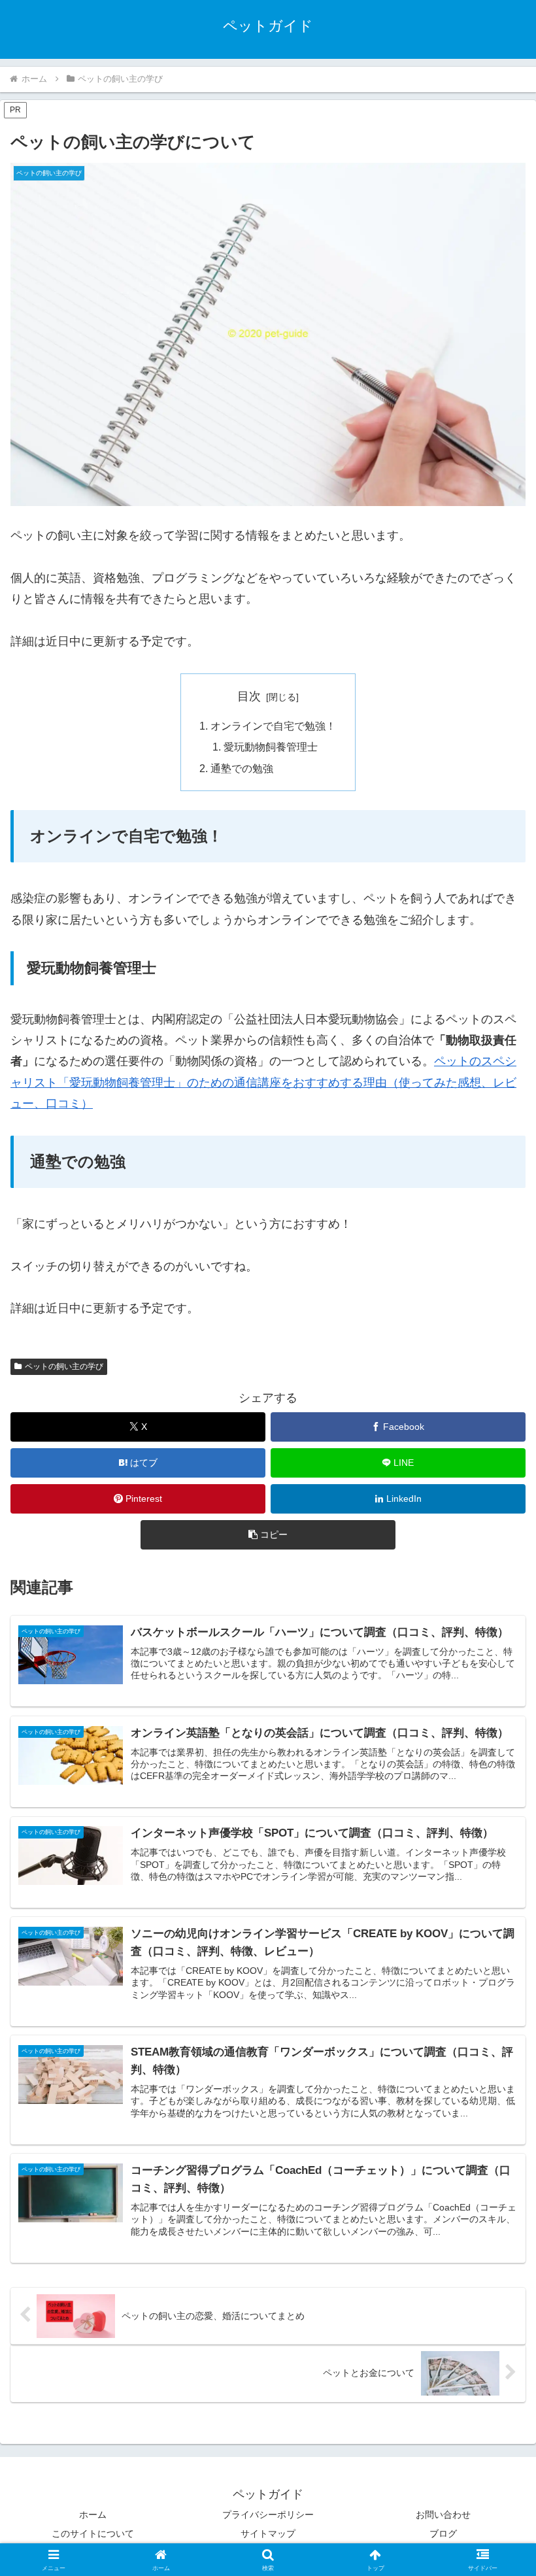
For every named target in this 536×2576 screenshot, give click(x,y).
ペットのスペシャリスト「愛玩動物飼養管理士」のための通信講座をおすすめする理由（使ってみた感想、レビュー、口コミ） (263, 1082)
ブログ (443, 2534)
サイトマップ (268, 2534)
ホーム (93, 2515)
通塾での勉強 (242, 768)
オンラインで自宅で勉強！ (273, 726)
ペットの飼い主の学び (64, 1366)
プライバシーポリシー (268, 2515)
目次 (249, 696)
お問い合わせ (443, 2515)
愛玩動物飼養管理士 (271, 747)
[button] (268, 1535)
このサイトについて (93, 2534)
